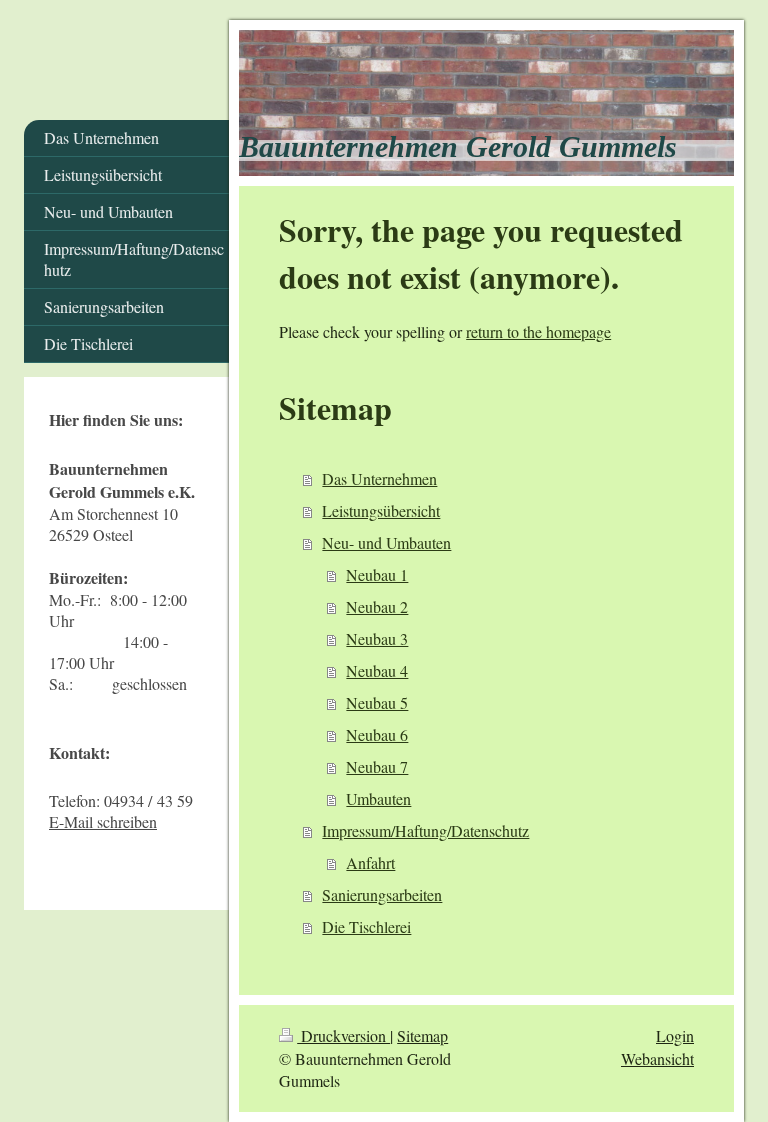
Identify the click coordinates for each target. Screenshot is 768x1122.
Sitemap (422, 1035)
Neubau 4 (377, 670)
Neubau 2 (377, 606)
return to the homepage (538, 331)
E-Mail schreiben (103, 821)
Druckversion (343, 1035)
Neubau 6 (377, 734)
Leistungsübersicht (381, 510)
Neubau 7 (377, 766)
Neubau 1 (377, 574)
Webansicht (657, 1058)
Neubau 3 (377, 638)
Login (675, 1035)
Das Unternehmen (379, 478)
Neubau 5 (377, 702)
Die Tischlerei (366, 926)
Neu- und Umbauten (386, 542)
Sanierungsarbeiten (382, 894)
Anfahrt (370, 862)
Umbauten (378, 798)
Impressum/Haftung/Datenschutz (425, 830)
